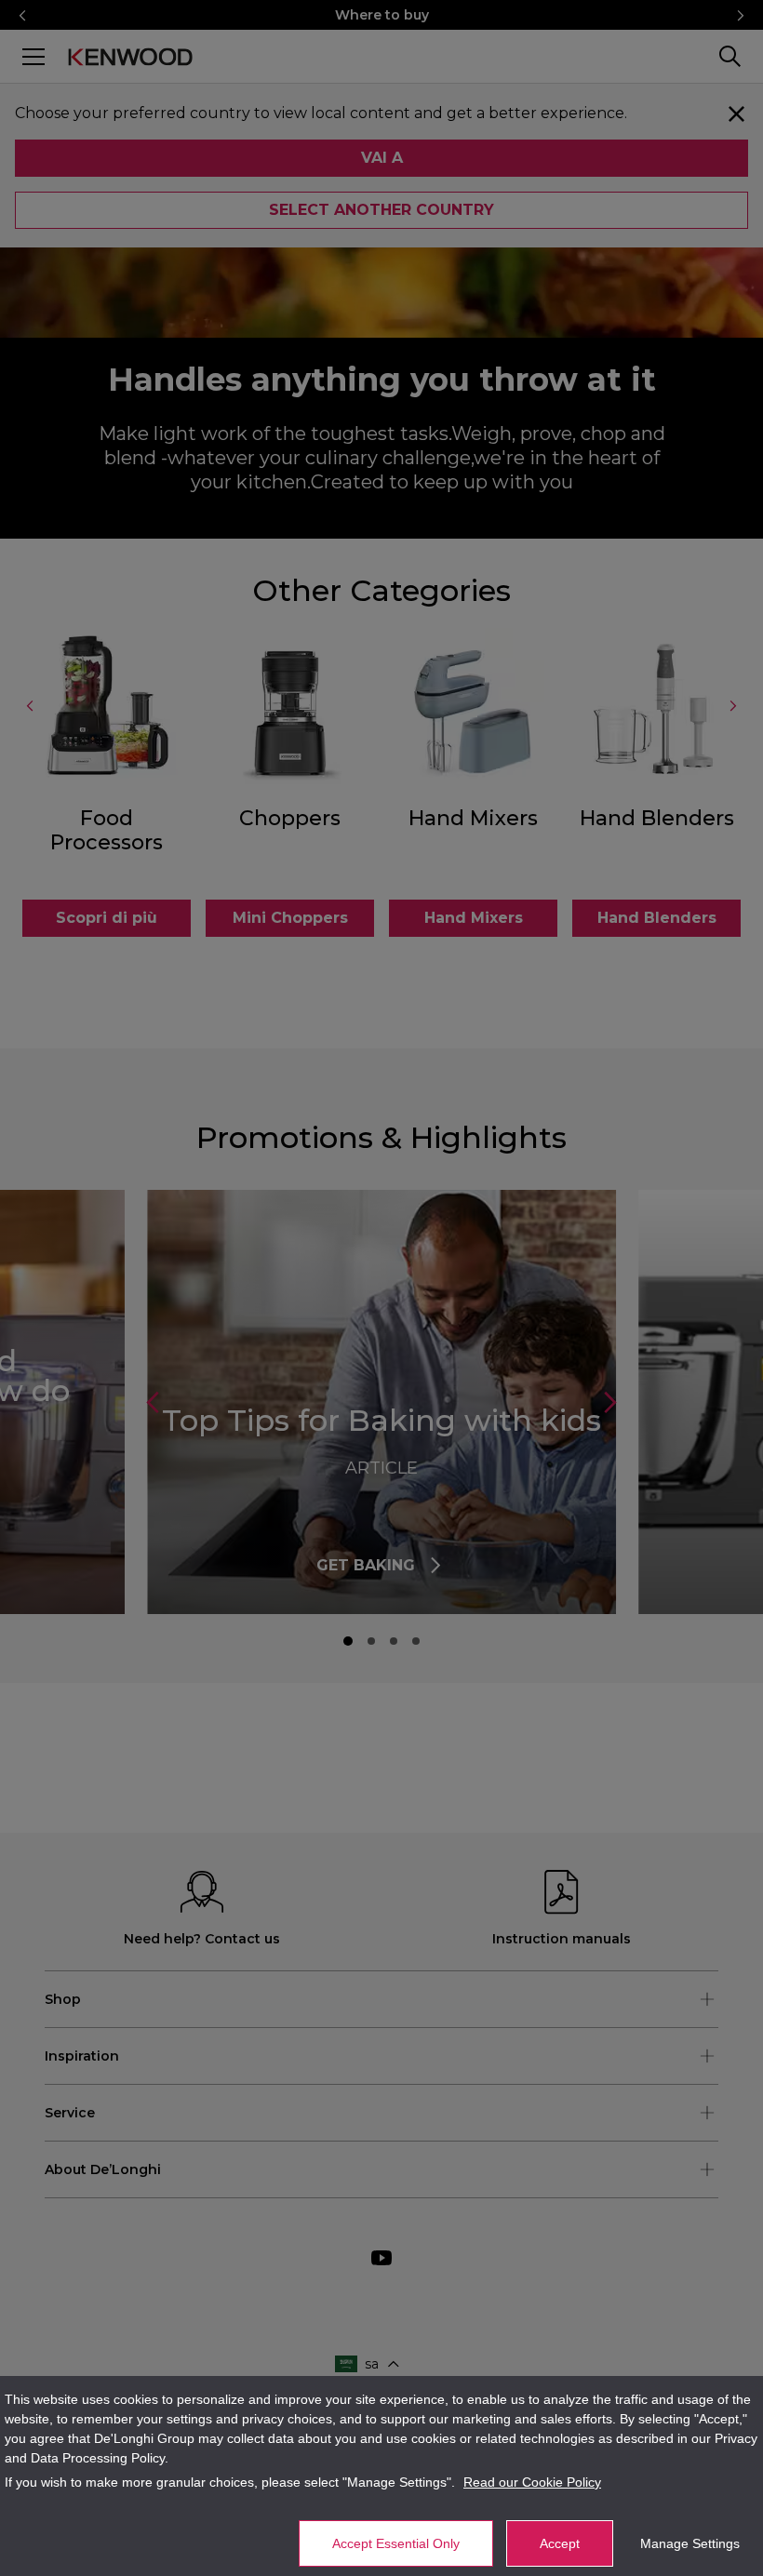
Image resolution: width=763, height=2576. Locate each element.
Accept (560, 2543)
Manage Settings (690, 2543)
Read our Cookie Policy (532, 2482)
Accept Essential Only (396, 2543)
